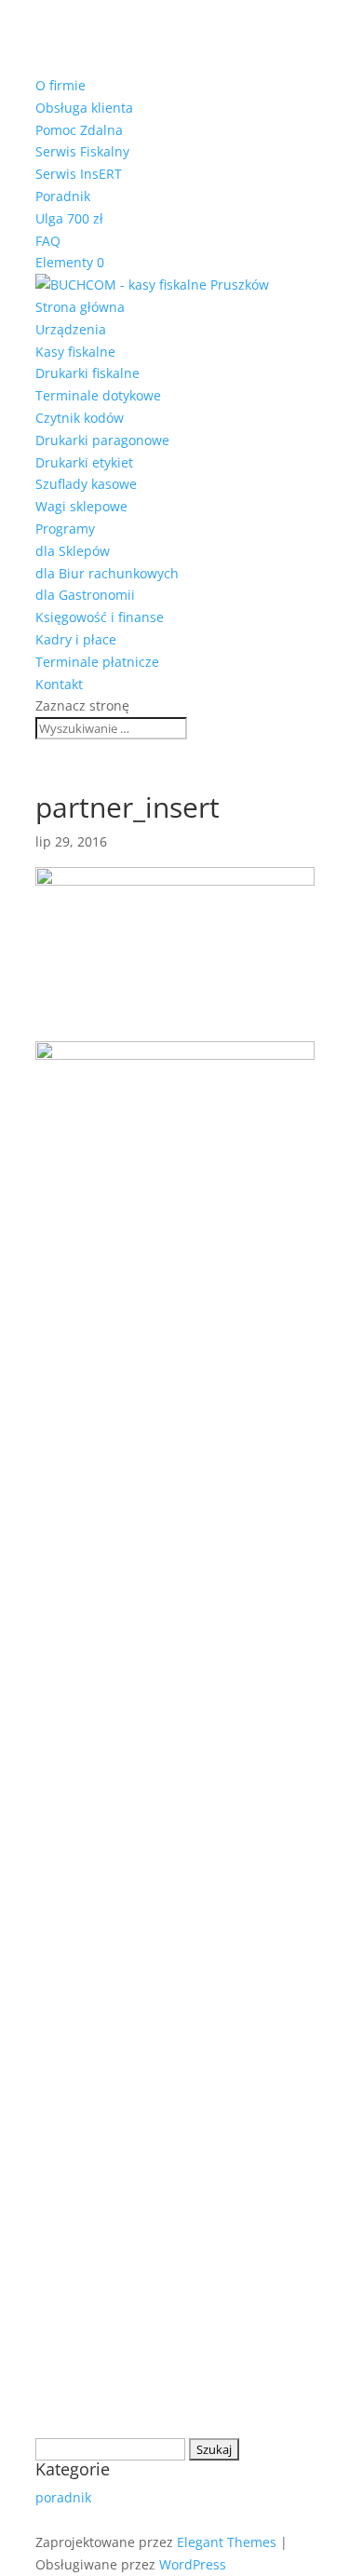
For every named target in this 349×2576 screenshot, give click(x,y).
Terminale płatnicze (97, 662)
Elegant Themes (227, 2542)
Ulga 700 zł (69, 218)
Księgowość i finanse (100, 617)
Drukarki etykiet (84, 462)
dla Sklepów (73, 551)
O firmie (60, 85)
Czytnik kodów (80, 418)
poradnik (63, 2497)
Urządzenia (71, 329)
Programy (65, 529)
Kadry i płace (76, 639)
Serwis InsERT (79, 174)
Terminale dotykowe (98, 395)
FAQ (48, 241)
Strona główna (80, 307)
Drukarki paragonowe (102, 440)
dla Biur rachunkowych (107, 573)
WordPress (193, 2564)
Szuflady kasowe (86, 484)
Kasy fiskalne (75, 352)
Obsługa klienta (84, 108)
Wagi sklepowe (81, 506)
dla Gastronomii (85, 595)
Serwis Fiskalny (82, 151)
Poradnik (63, 196)
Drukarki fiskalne (87, 373)
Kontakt (59, 684)
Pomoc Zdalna (79, 130)
